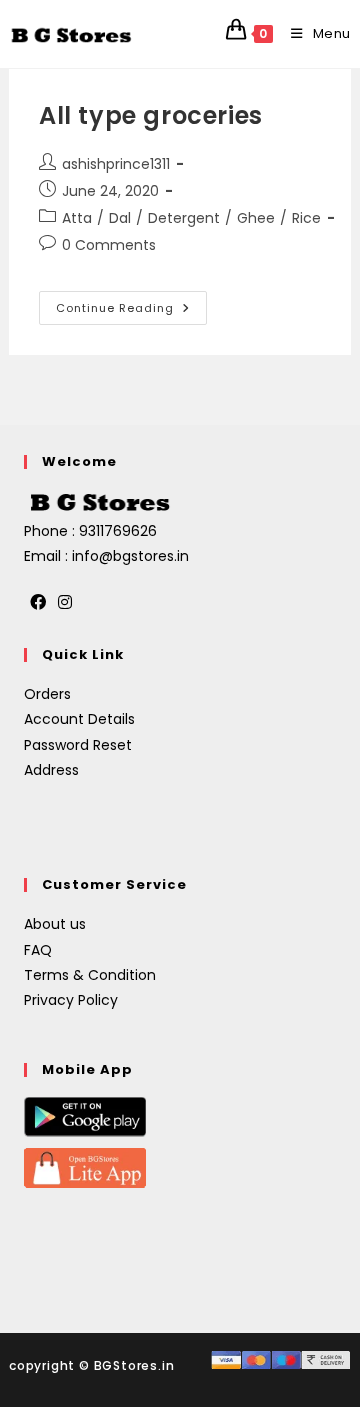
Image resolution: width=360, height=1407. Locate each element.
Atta (77, 218)
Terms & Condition (90, 975)
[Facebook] (38, 603)
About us (55, 924)
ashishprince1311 (116, 164)
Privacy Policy (71, 1000)
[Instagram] (65, 603)
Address (51, 770)
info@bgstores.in (130, 556)
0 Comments (109, 245)
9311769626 (118, 531)
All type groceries (151, 115)
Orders (47, 694)
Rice (306, 218)
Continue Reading (131, 303)
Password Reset (78, 745)
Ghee (256, 218)
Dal (120, 218)
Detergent (184, 218)
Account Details (79, 719)
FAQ (38, 950)
